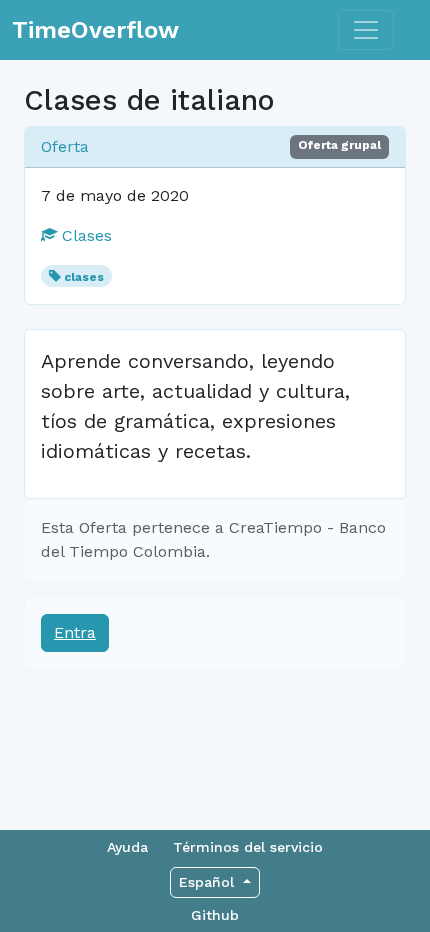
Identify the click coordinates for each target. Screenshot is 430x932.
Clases (84, 235)
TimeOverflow (95, 30)
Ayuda (127, 847)
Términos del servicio (248, 847)
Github (215, 915)
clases (84, 277)
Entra (75, 632)
